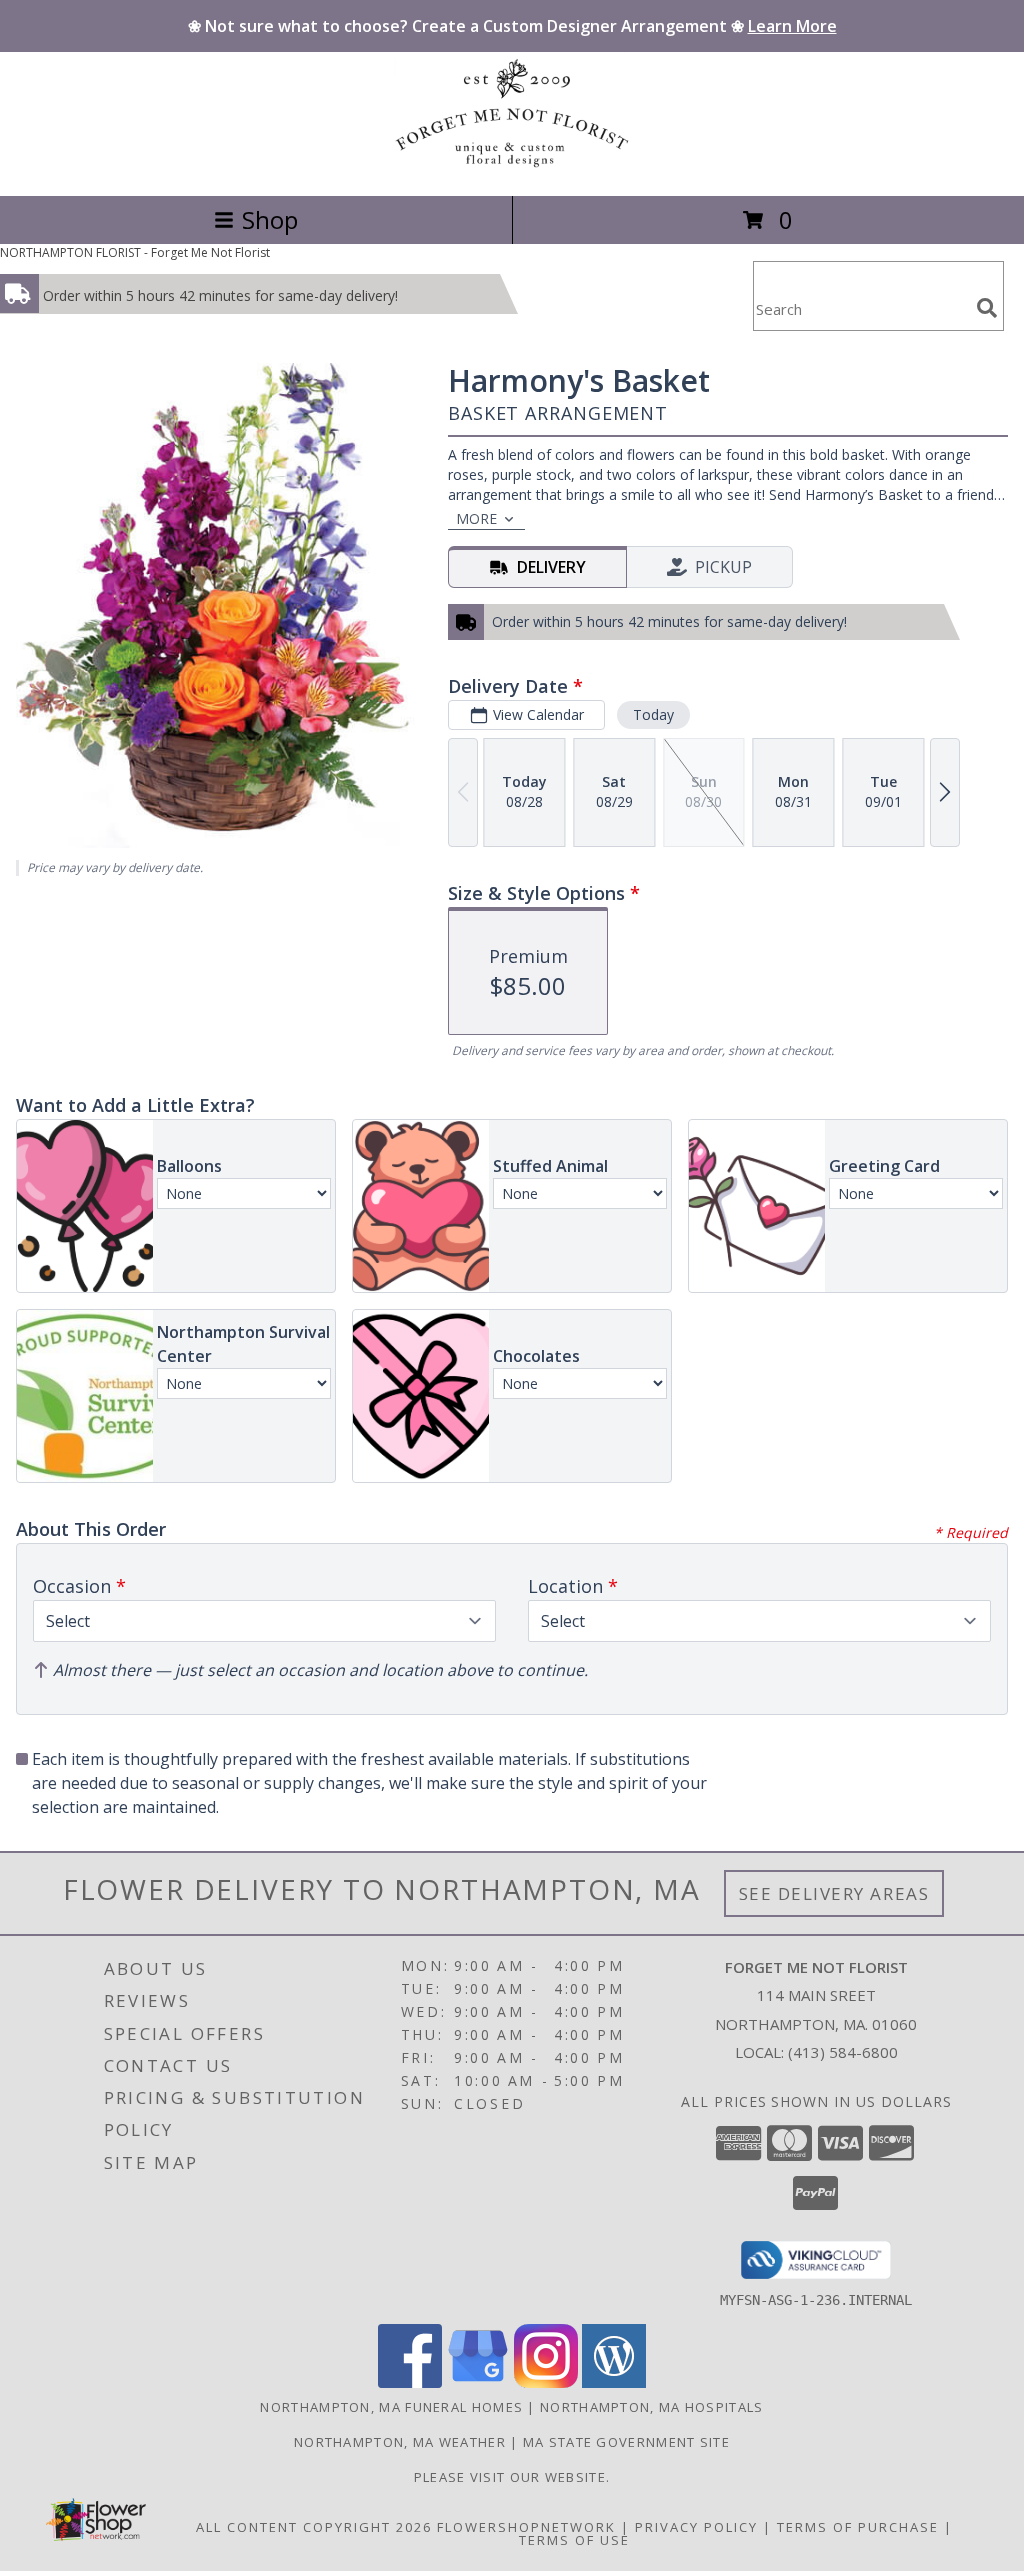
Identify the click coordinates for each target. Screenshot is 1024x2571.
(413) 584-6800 (843, 2052)
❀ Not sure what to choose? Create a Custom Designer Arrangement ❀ (512, 26)
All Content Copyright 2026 (314, 2527)
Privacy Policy (696, 2527)
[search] (987, 308)
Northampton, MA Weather (400, 2442)
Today (653, 714)
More (476, 518)
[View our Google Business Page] (478, 2382)
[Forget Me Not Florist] (512, 166)
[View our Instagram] (546, 2382)
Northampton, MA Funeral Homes (391, 2407)
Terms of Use (574, 2540)
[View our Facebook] (410, 2382)
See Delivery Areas (834, 1893)
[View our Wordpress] (614, 2382)
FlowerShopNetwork (526, 2527)
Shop (270, 219)
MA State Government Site (626, 2442)
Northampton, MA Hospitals (652, 2407)
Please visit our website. (512, 2477)
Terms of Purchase (858, 2527)
